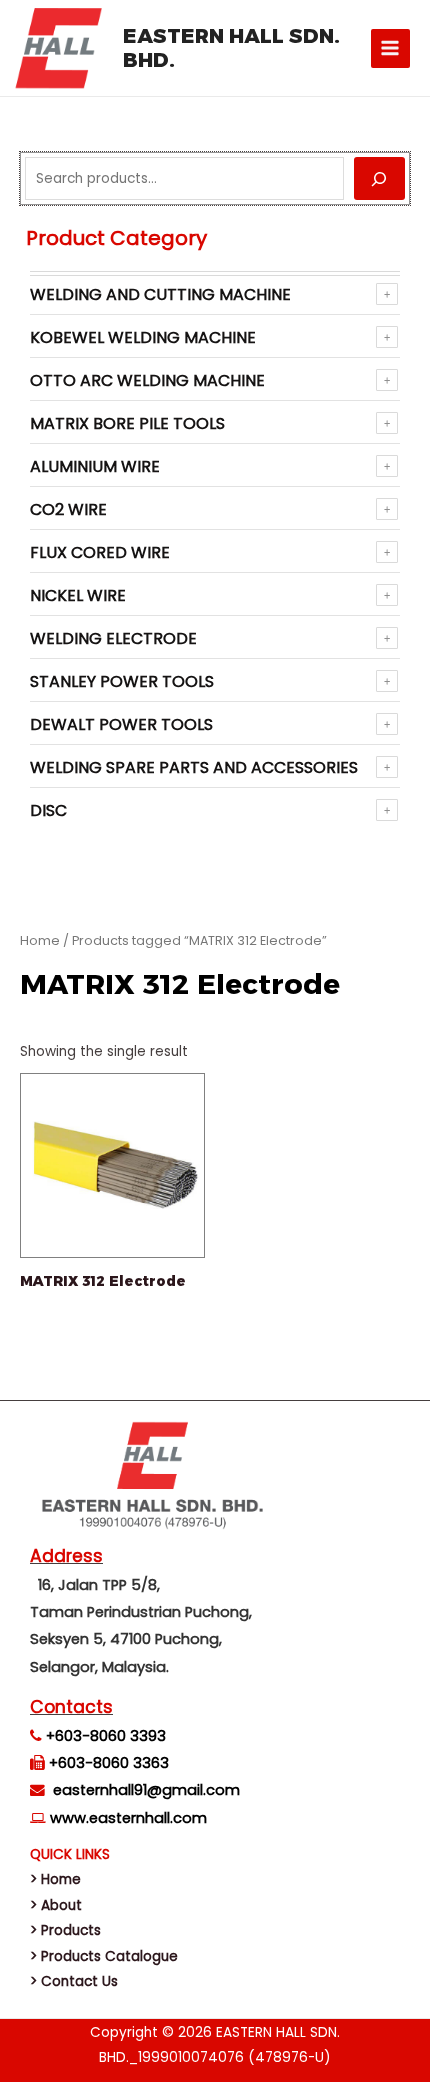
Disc (48, 810)
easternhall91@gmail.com (146, 1790)
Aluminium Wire (95, 466)
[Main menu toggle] (390, 48)
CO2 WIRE (68, 509)
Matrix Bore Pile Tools (127, 423)
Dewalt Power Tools (121, 724)
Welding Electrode (113, 638)
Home (40, 940)
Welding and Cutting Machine (160, 294)
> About (56, 1905)
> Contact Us (74, 1981)
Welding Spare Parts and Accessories (194, 767)
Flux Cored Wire (100, 552)
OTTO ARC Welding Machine (147, 380)
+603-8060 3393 (106, 1736)
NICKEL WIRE (78, 595)
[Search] (379, 178)
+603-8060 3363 (109, 1763)
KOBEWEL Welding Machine (143, 337)
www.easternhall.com (128, 1818)
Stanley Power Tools (122, 681)
